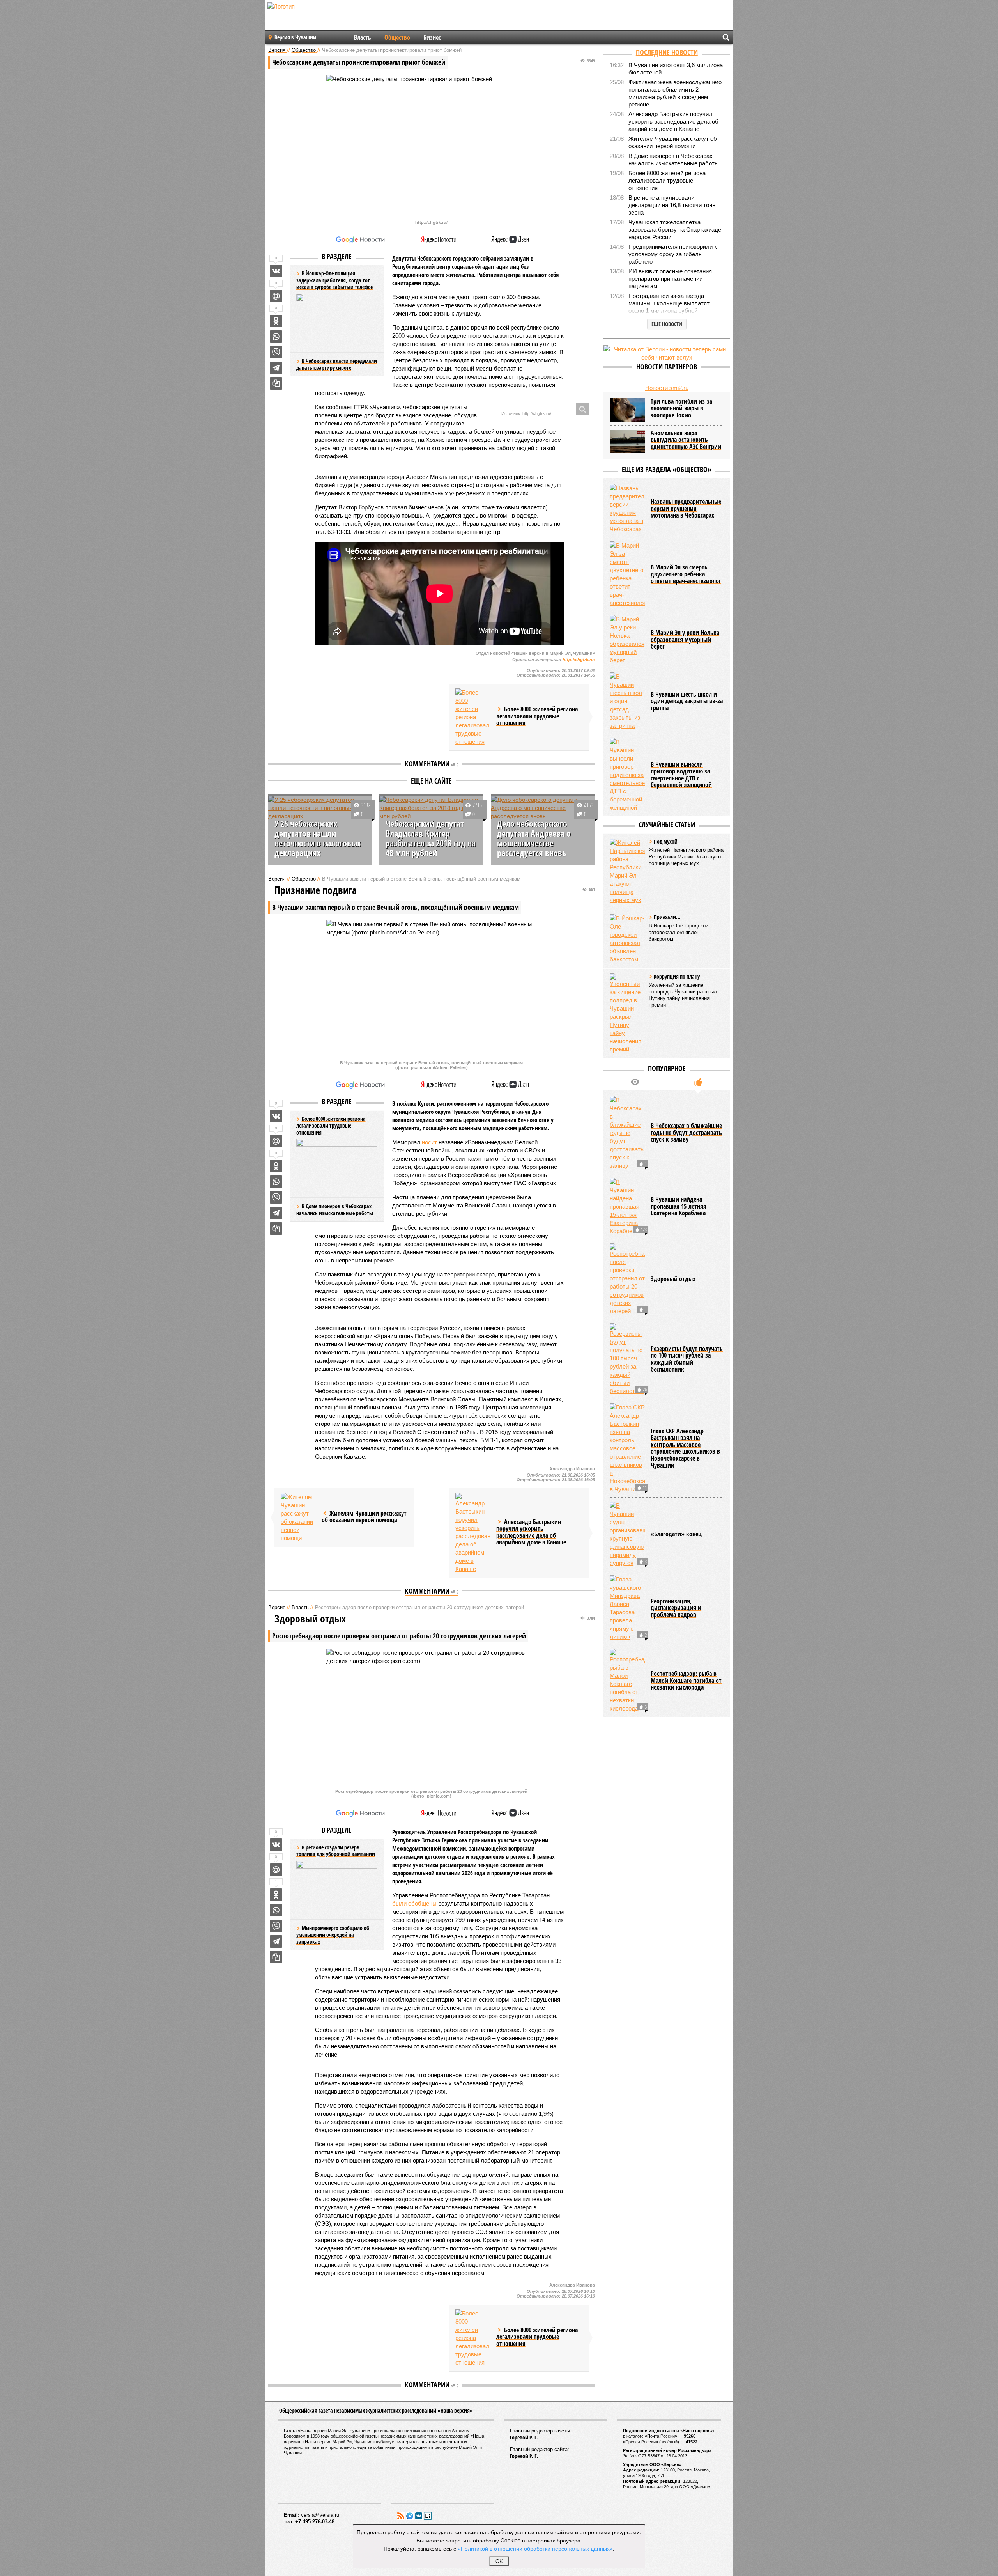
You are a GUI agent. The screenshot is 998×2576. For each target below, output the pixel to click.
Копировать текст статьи (276, 383)
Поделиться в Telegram (276, 368)
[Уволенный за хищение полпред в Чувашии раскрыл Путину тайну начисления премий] (627, 1013)
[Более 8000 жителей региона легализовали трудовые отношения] (473, 717)
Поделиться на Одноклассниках (276, 321)
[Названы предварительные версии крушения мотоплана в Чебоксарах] (627, 509)
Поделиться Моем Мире (276, 296)
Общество (397, 37)
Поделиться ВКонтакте (276, 271)
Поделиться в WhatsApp (276, 337)
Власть (363, 37)
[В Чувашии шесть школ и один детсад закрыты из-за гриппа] (627, 701)
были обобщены (414, 1903)
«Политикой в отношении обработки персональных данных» (535, 2548)
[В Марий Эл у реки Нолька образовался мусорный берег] (627, 640)
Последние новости (667, 52)
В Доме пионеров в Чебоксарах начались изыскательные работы (335, 1210)
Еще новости (667, 324)
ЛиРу (428, 2516)
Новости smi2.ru (667, 388)
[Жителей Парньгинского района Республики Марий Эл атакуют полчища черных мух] (627, 871)
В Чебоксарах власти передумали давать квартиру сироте (337, 364)
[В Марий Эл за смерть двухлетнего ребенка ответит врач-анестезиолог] (627, 574)
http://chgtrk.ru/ (579, 660)
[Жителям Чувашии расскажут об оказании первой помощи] (298, 1518)
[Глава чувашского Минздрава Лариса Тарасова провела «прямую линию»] (627, 1608)
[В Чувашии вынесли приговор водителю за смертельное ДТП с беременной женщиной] (627, 775)
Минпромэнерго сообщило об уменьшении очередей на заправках (333, 1935)
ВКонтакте (419, 2516)
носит (429, 1142)
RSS (401, 2516)
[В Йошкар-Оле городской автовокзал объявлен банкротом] (627, 939)
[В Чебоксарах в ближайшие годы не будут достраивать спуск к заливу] (627, 1133)
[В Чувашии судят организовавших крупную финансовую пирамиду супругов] (627, 1534)
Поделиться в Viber (276, 352)
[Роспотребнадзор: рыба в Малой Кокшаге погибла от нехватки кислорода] (627, 1681)
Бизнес (432, 37)
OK (499, 2561)
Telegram (410, 2516)
